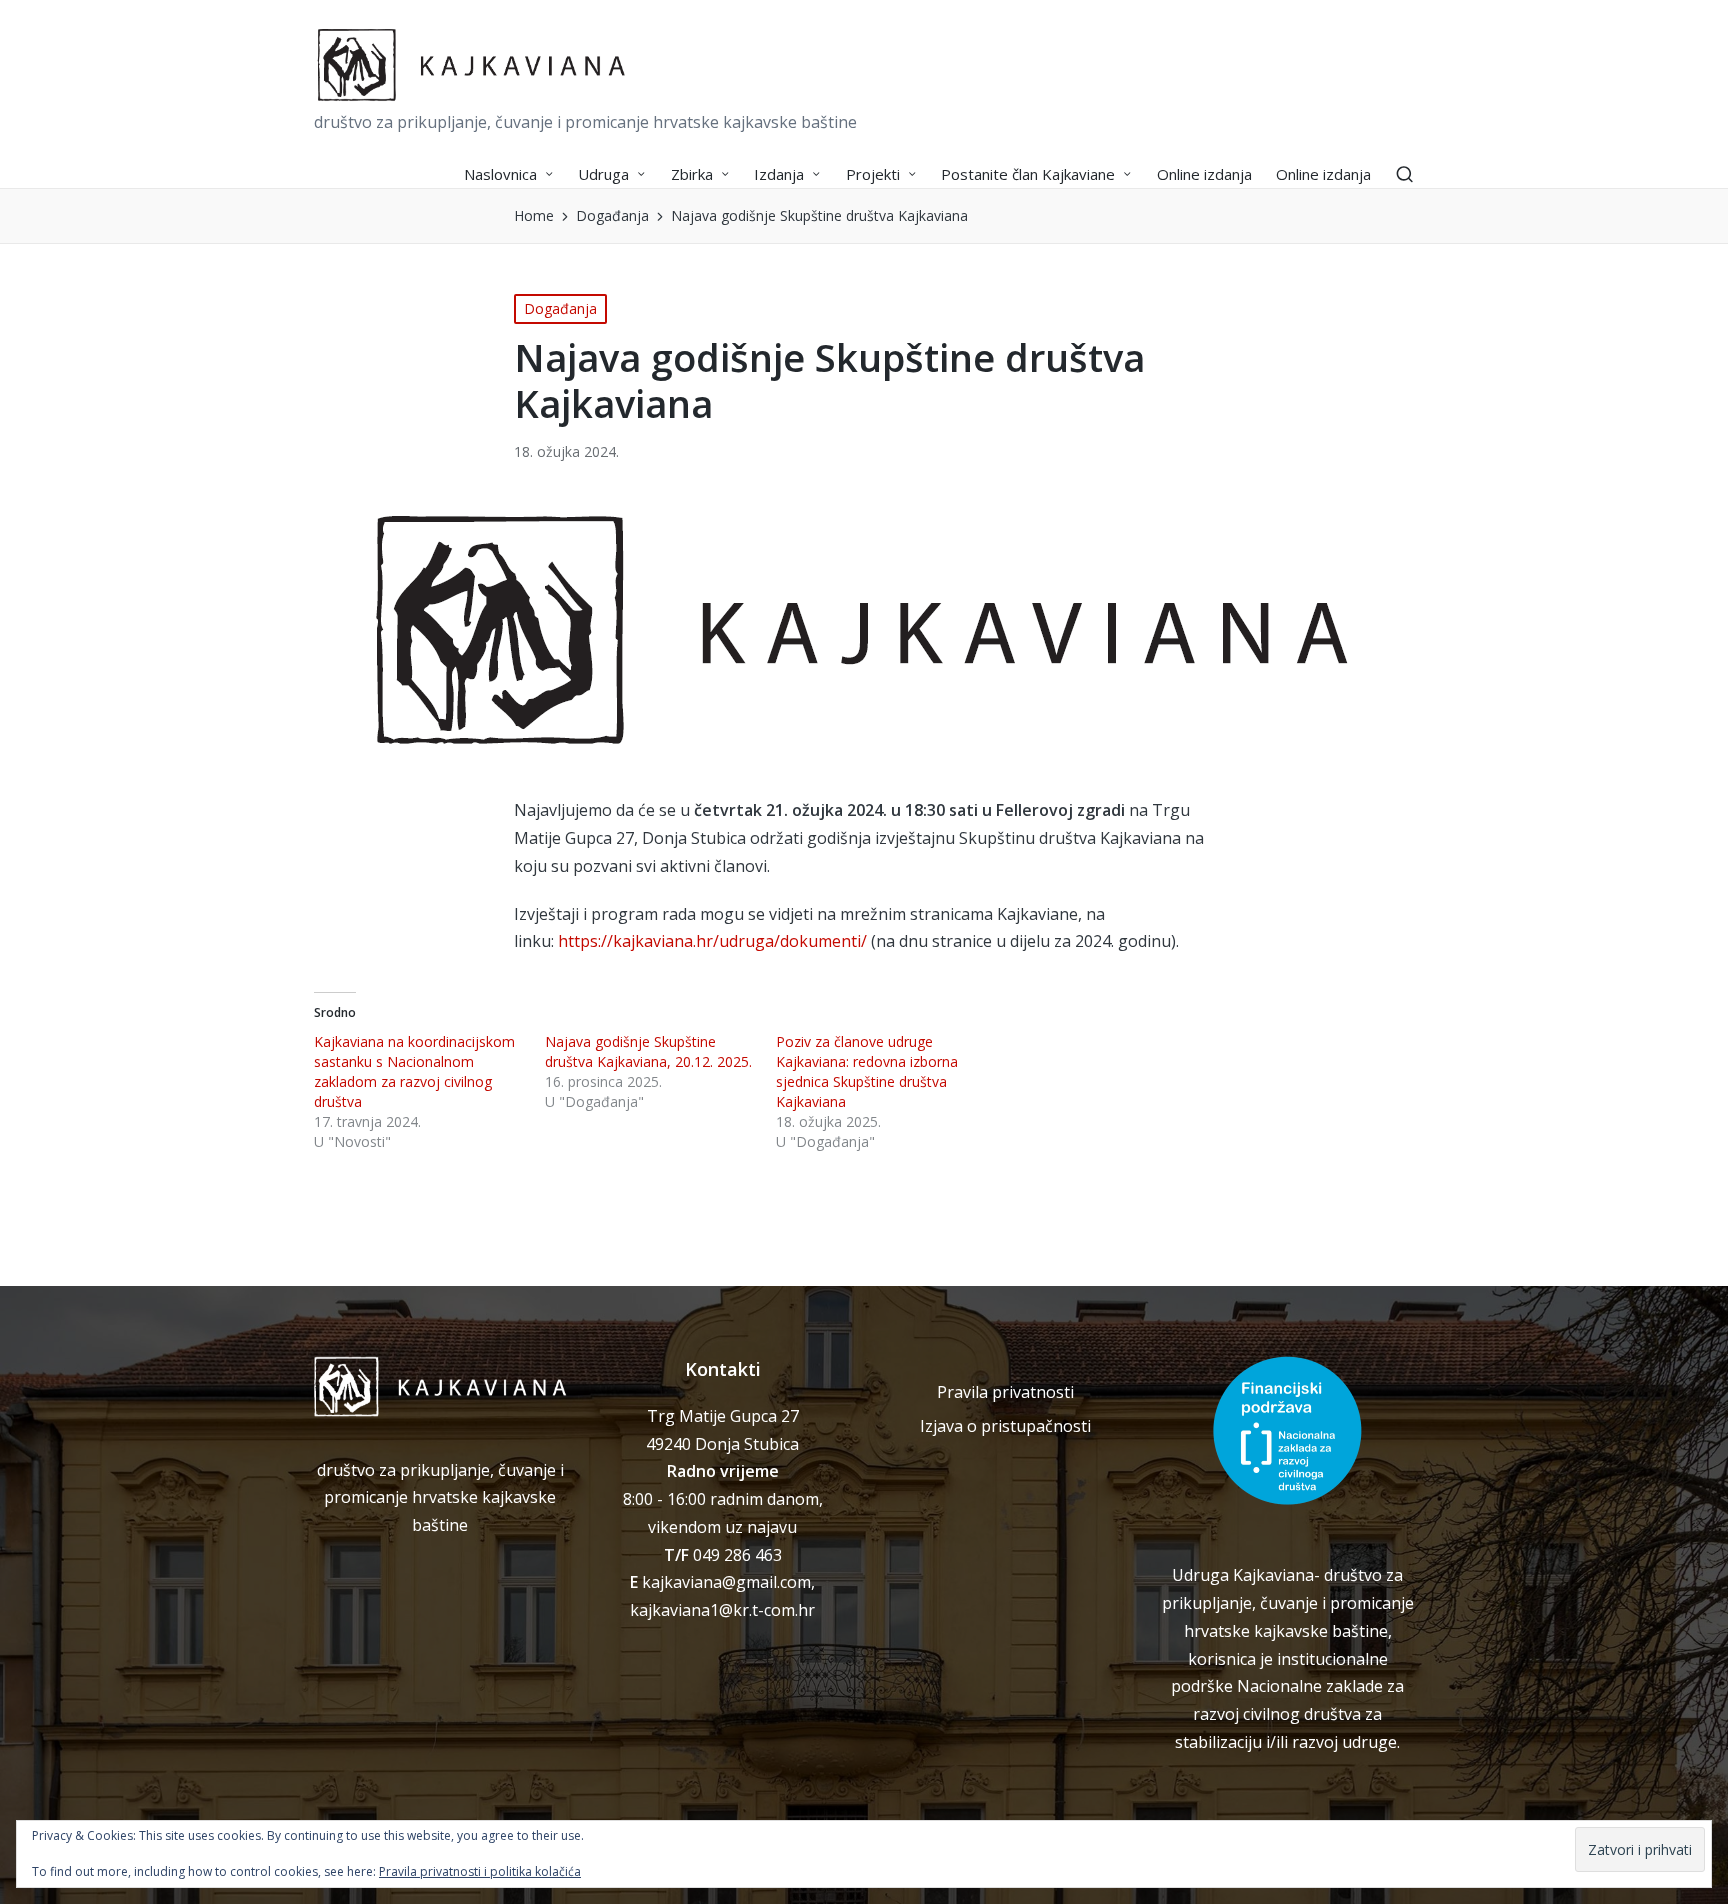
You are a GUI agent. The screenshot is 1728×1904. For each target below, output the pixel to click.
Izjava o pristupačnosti (1005, 1426)
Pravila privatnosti (1005, 1392)
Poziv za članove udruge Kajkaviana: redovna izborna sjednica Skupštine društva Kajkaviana (867, 1071)
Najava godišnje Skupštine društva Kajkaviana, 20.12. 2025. (648, 1051)
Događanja (560, 308)
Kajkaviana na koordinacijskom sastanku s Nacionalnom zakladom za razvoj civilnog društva (414, 1071)
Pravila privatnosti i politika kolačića (480, 1871)
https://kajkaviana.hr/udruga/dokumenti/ (712, 941)
